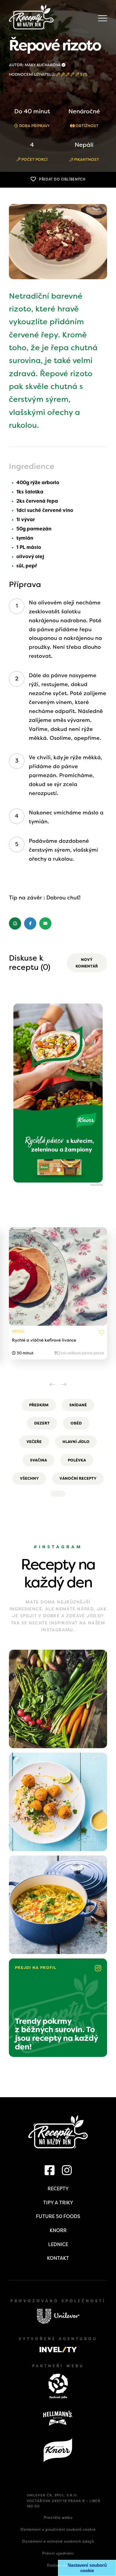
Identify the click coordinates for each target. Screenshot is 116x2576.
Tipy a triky (58, 2203)
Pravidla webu (58, 2518)
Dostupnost (58, 2565)
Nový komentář (87, 963)
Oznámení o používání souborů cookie (58, 2529)
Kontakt (58, 2258)
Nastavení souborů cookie (87, 2568)
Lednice (58, 2244)
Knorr (58, 2230)
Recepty (58, 2189)
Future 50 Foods (58, 2216)
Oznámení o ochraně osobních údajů (58, 2541)
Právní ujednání (58, 2553)
